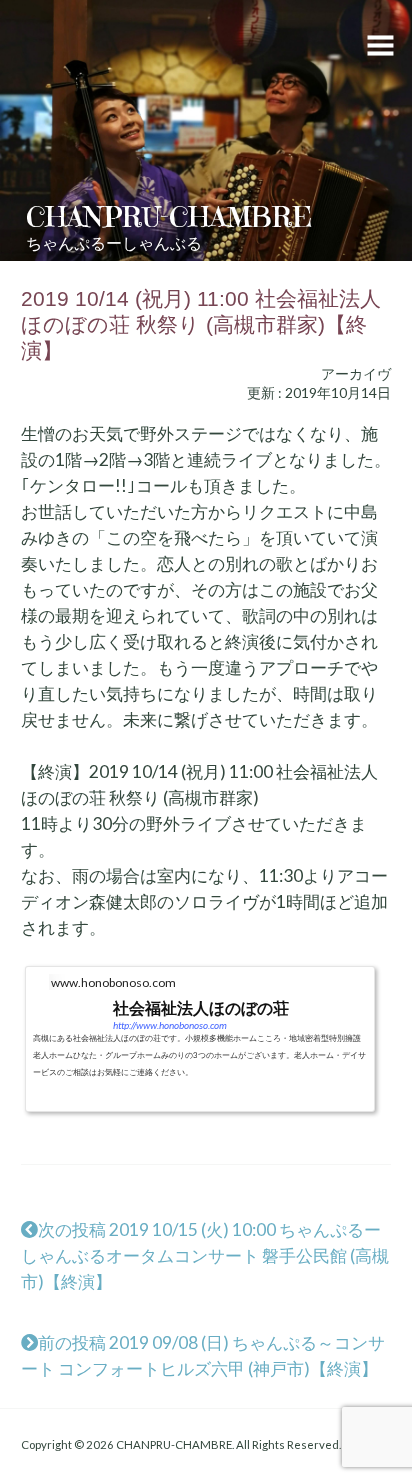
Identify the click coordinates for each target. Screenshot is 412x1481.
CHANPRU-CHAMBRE (169, 217)
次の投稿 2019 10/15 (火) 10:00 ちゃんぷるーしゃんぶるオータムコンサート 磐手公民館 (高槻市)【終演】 (205, 1255)
